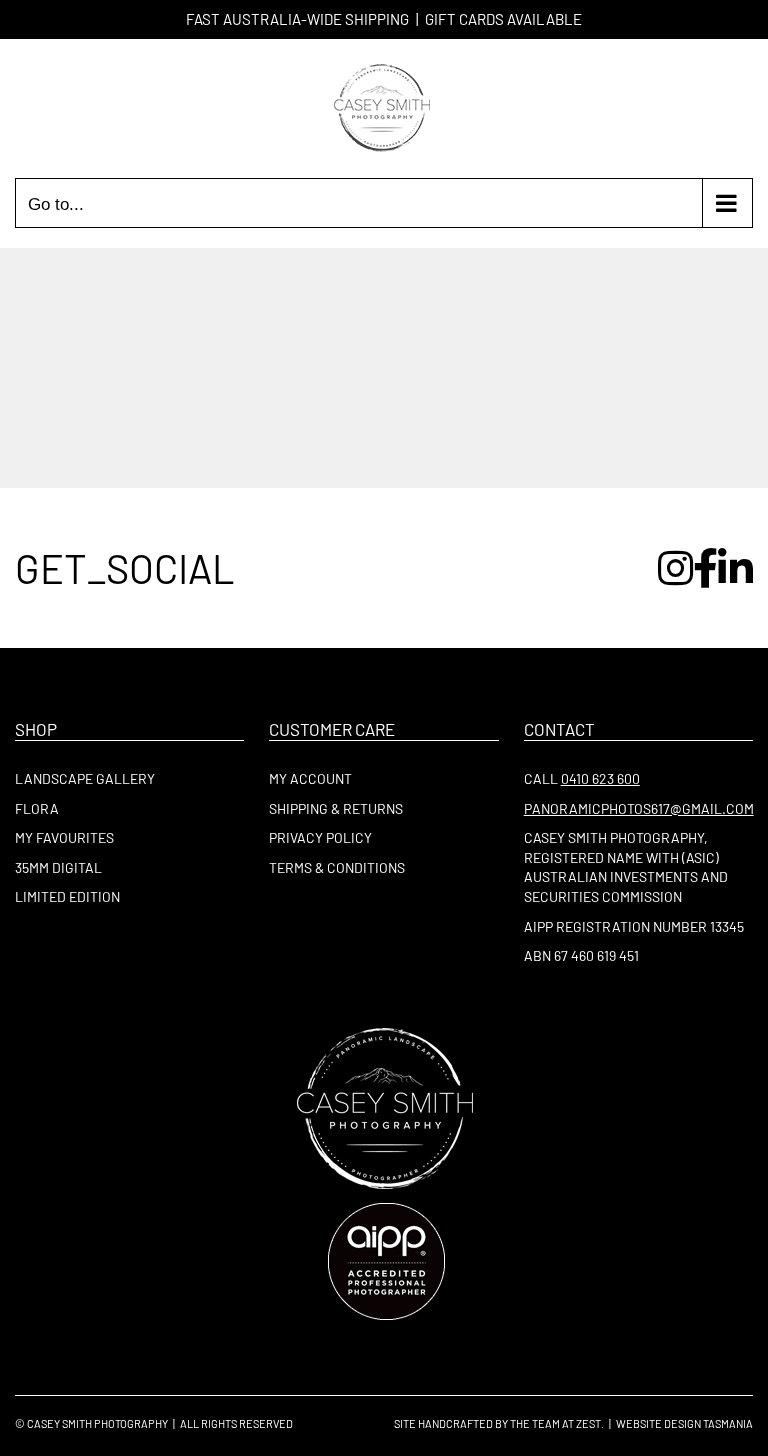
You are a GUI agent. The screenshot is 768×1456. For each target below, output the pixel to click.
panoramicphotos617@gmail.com (639, 808)
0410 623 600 (600, 778)
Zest (588, 1423)
